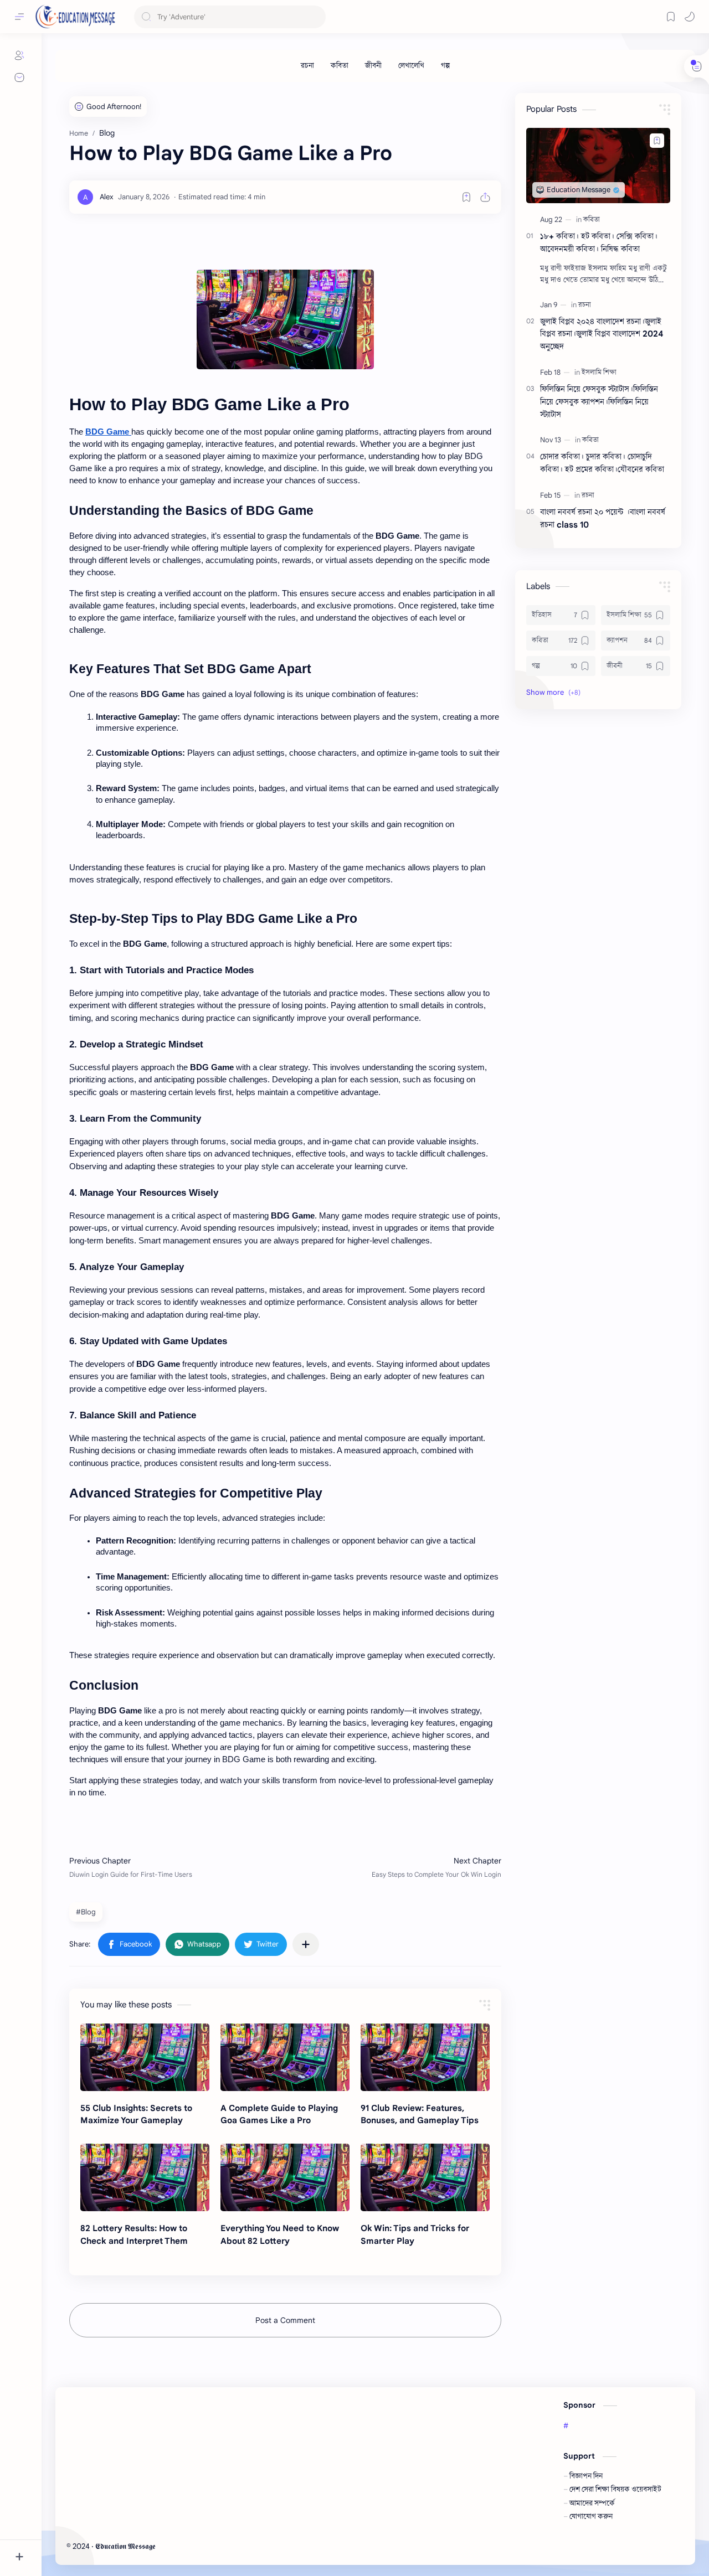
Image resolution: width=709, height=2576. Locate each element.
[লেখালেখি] (411, 66)
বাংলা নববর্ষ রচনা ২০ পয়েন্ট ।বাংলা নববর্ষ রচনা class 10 (603, 518)
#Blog (86, 1912)
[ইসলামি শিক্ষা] (599, 372)
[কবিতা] (340, 66)
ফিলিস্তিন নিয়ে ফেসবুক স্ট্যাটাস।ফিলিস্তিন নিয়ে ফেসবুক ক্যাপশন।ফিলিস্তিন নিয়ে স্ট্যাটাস (599, 402)
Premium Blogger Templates (238, 2546)
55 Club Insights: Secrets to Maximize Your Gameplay (136, 2114)
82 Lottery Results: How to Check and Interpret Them (134, 2234)
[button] (690, 17)
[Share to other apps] (306, 1944)
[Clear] (315, 17)
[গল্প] (445, 66)
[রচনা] (307, 66)
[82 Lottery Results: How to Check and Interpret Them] (145, 2177)
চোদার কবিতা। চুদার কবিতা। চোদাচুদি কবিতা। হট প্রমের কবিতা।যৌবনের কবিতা (602, 463)
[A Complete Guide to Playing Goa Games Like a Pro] (285, 2057)
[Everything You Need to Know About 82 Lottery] (285, 2177)
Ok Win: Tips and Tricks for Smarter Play (415, 2234)
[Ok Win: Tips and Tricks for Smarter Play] (425, 2177)
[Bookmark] (671, 17)
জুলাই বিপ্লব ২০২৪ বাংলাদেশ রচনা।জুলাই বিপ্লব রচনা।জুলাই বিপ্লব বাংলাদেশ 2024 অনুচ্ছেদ (602, 334)
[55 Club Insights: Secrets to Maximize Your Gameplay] (145, 2057)
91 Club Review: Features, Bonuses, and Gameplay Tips (420, 2114)
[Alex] (107, 197)
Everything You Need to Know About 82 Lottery (280, 2234)
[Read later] (466, 197)
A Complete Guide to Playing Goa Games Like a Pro (279, 2114)
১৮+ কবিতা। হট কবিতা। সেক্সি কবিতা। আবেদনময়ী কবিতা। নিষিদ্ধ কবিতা (599, 242)
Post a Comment (285, 2320)
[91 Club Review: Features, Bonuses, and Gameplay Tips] (425, 2057)
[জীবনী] (373, 66)
